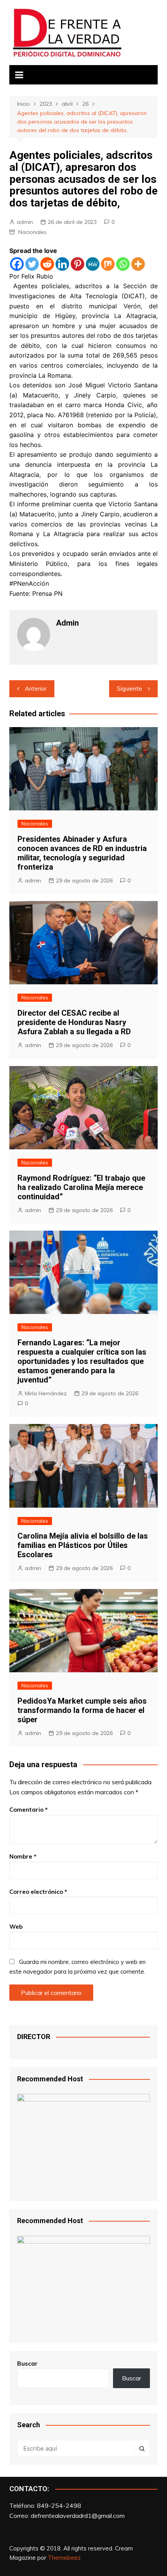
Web (16, 1927)
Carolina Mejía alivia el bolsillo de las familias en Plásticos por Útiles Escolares (83, 1545)
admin (25, 222)
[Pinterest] (77, 264)
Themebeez (64, 2558)
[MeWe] (93, 264)
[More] (138, 264)
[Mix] (108, 264)
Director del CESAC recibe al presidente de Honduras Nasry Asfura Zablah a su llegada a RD (74, 1022)
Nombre (23, 1856)
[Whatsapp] (123, 264)
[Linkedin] (62, 264)
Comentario (29, 1810)
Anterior (36, 689)
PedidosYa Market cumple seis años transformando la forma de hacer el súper (82, 1710)
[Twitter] (32, 264)
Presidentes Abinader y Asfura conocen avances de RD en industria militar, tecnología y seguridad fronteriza (82, 853)
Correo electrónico (38, 1892)
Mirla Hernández (46, 1393)
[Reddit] (47, 264)
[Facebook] (17, 264)
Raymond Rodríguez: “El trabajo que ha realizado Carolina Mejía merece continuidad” (81, 1187)
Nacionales (32, 232)
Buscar (27, 2364)
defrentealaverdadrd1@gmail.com (78, 2516)
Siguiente (130, 689)
